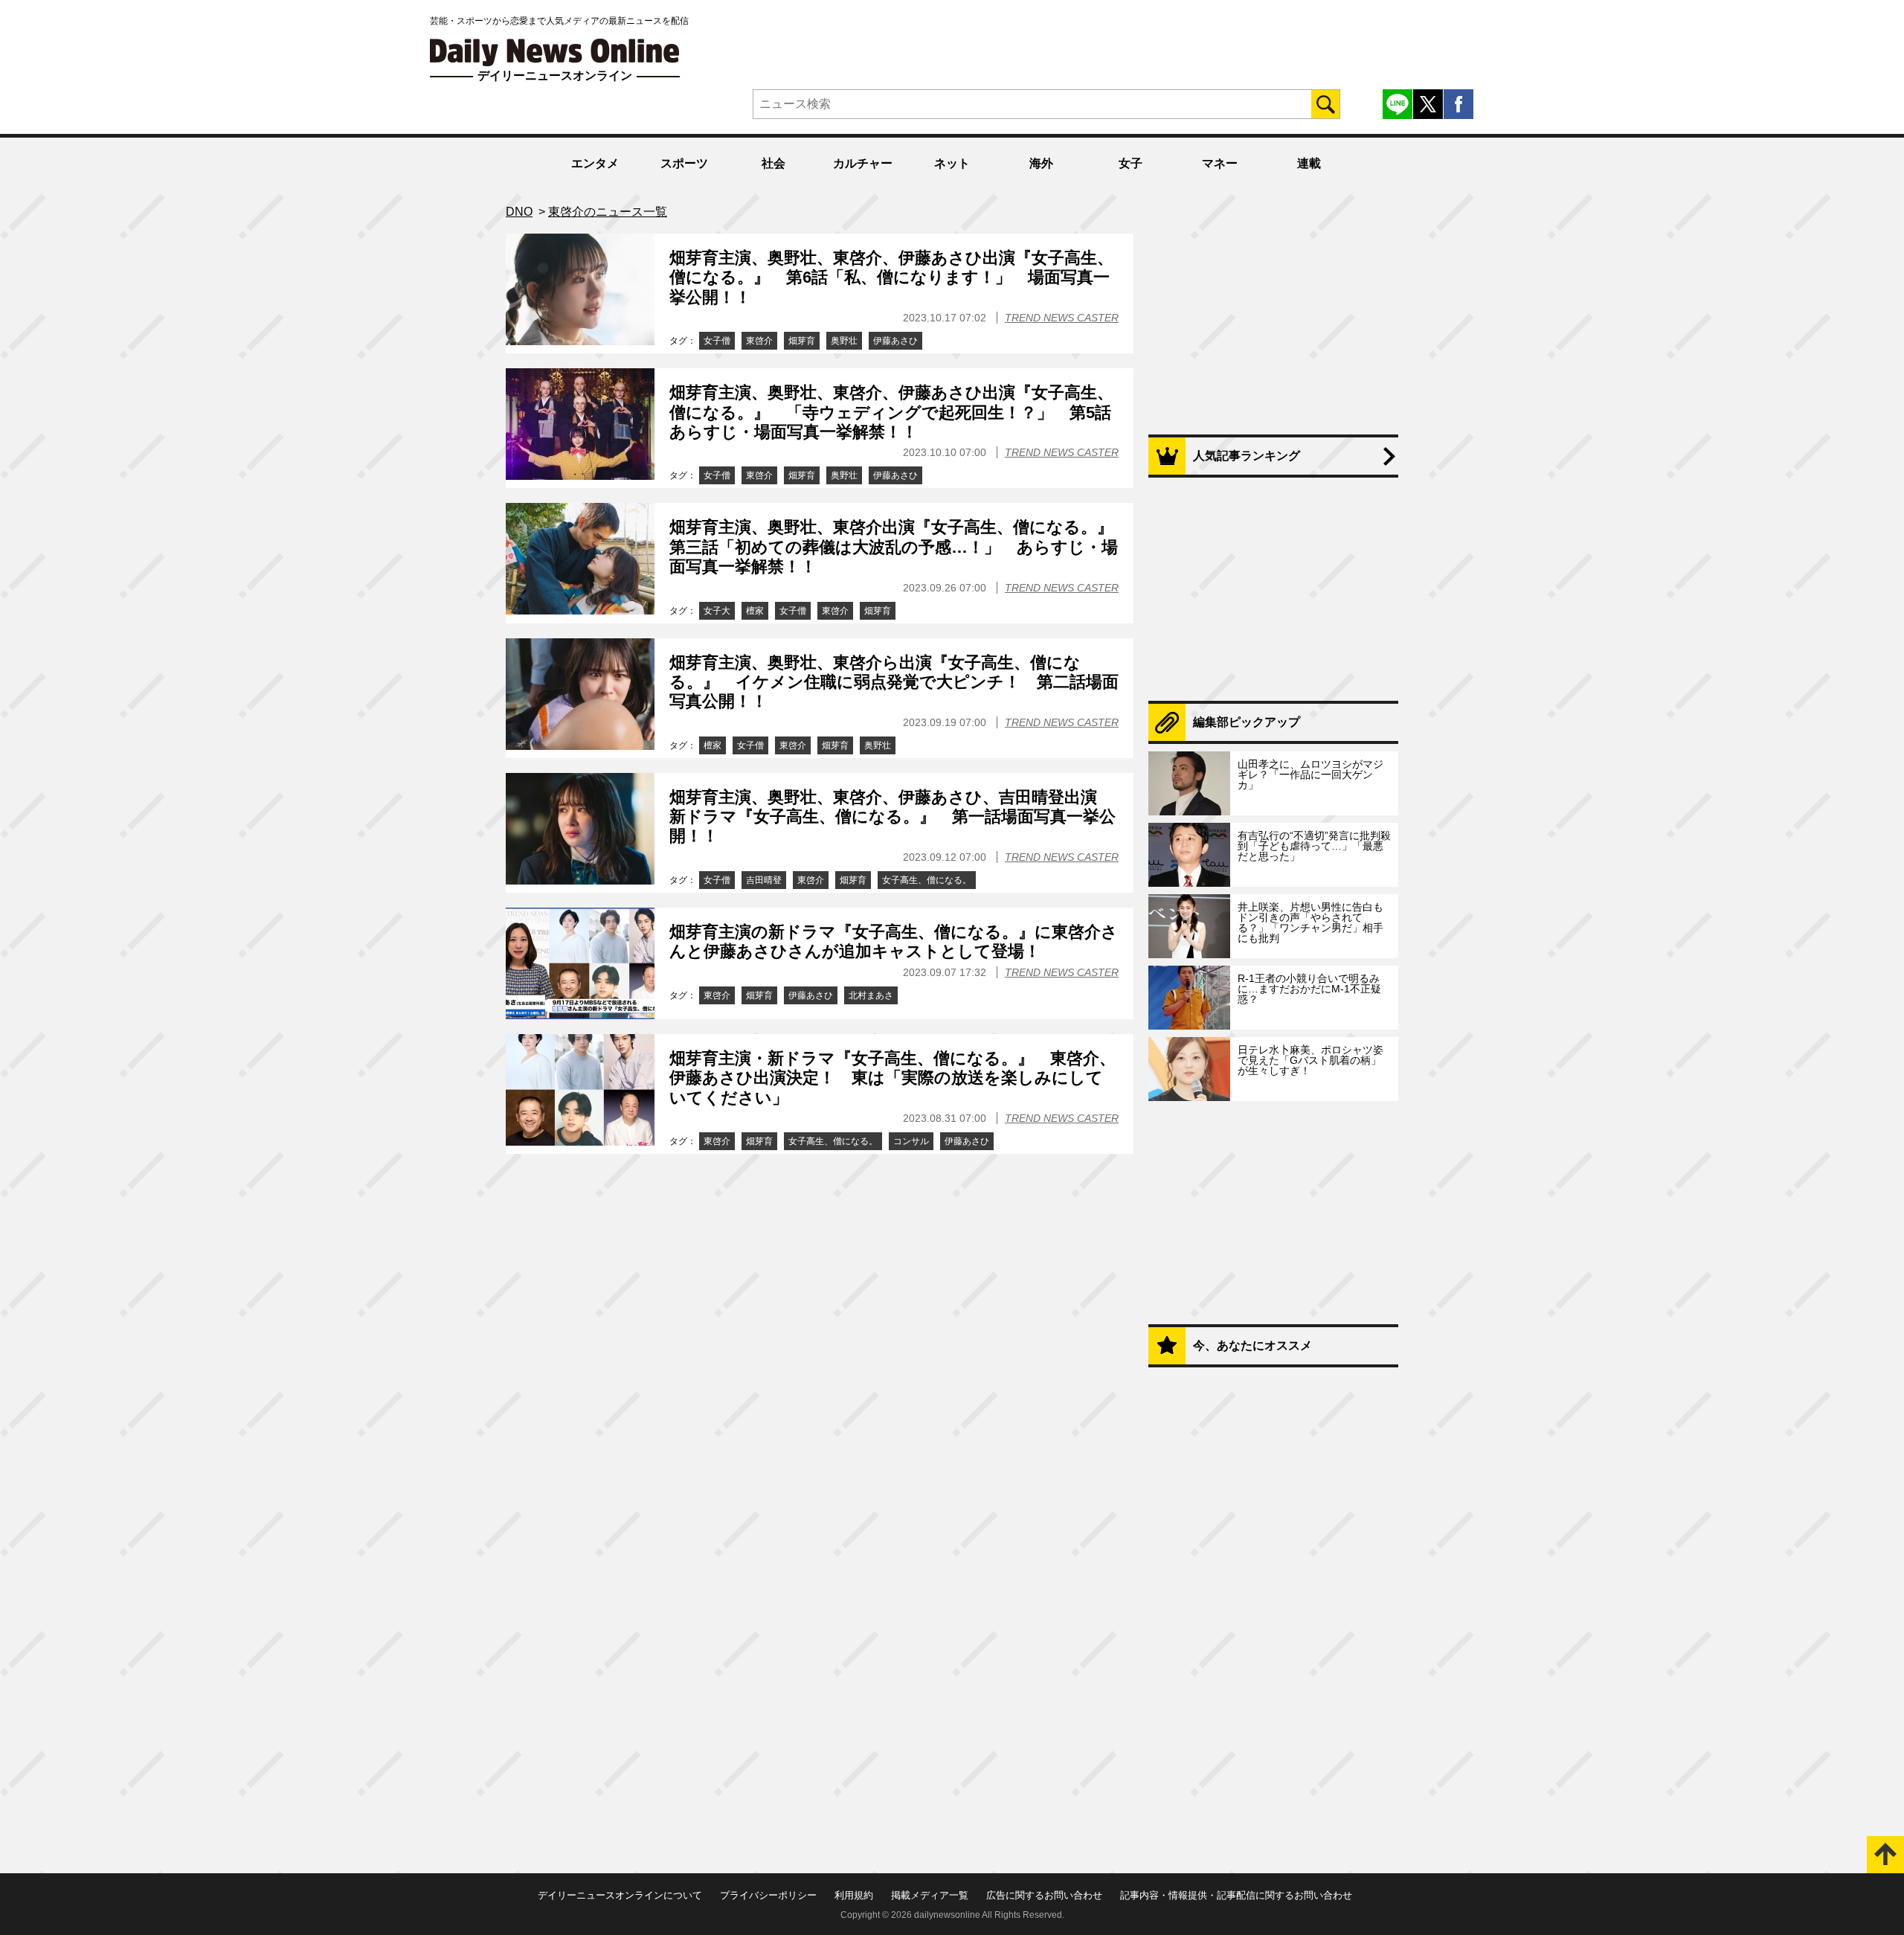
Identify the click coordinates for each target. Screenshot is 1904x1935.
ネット (952, 163)
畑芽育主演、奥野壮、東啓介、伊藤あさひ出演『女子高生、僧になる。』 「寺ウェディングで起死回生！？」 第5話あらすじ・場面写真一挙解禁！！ (891, 412)
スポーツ (684, 163)
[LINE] (1398, 104)
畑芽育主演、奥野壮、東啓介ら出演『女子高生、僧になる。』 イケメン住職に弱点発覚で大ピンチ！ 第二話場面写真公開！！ (894, 682)
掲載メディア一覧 (930, 1895)
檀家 (755, 611)
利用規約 (854, 1895)
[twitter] (1428, 104)
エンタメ (595, 163)
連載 (1309, 163)
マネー (1220, 163)
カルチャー (863, 163)
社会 (773, 163)
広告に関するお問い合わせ (1044, 1895)
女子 (1130, 163)
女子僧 (717, 341)
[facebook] (1458, 104)
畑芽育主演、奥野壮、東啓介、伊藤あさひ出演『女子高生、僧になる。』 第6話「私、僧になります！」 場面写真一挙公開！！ (891, 277)
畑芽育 (802, 341)
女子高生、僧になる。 (927, 880)
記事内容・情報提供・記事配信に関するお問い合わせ (1236, 1895)
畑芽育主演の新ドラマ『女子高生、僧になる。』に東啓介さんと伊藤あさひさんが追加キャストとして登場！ (894, 941)
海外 (1041, 163)
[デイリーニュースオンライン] (555, 52)
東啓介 (759, 341)
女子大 (717, 611)
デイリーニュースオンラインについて (620, 1895)
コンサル (911, 1141)
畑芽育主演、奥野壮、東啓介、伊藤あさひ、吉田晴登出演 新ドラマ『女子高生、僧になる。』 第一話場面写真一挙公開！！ (892, 817)
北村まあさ (871, 995)
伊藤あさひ (895, 341)
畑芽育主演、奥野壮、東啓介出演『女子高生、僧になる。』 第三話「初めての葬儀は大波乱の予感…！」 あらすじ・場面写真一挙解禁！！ (900, 547)
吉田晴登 (764, 880)
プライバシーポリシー (768, 1895)
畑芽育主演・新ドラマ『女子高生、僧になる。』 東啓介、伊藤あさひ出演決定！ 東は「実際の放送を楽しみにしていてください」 (892, 1078)
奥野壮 (844, 341)
